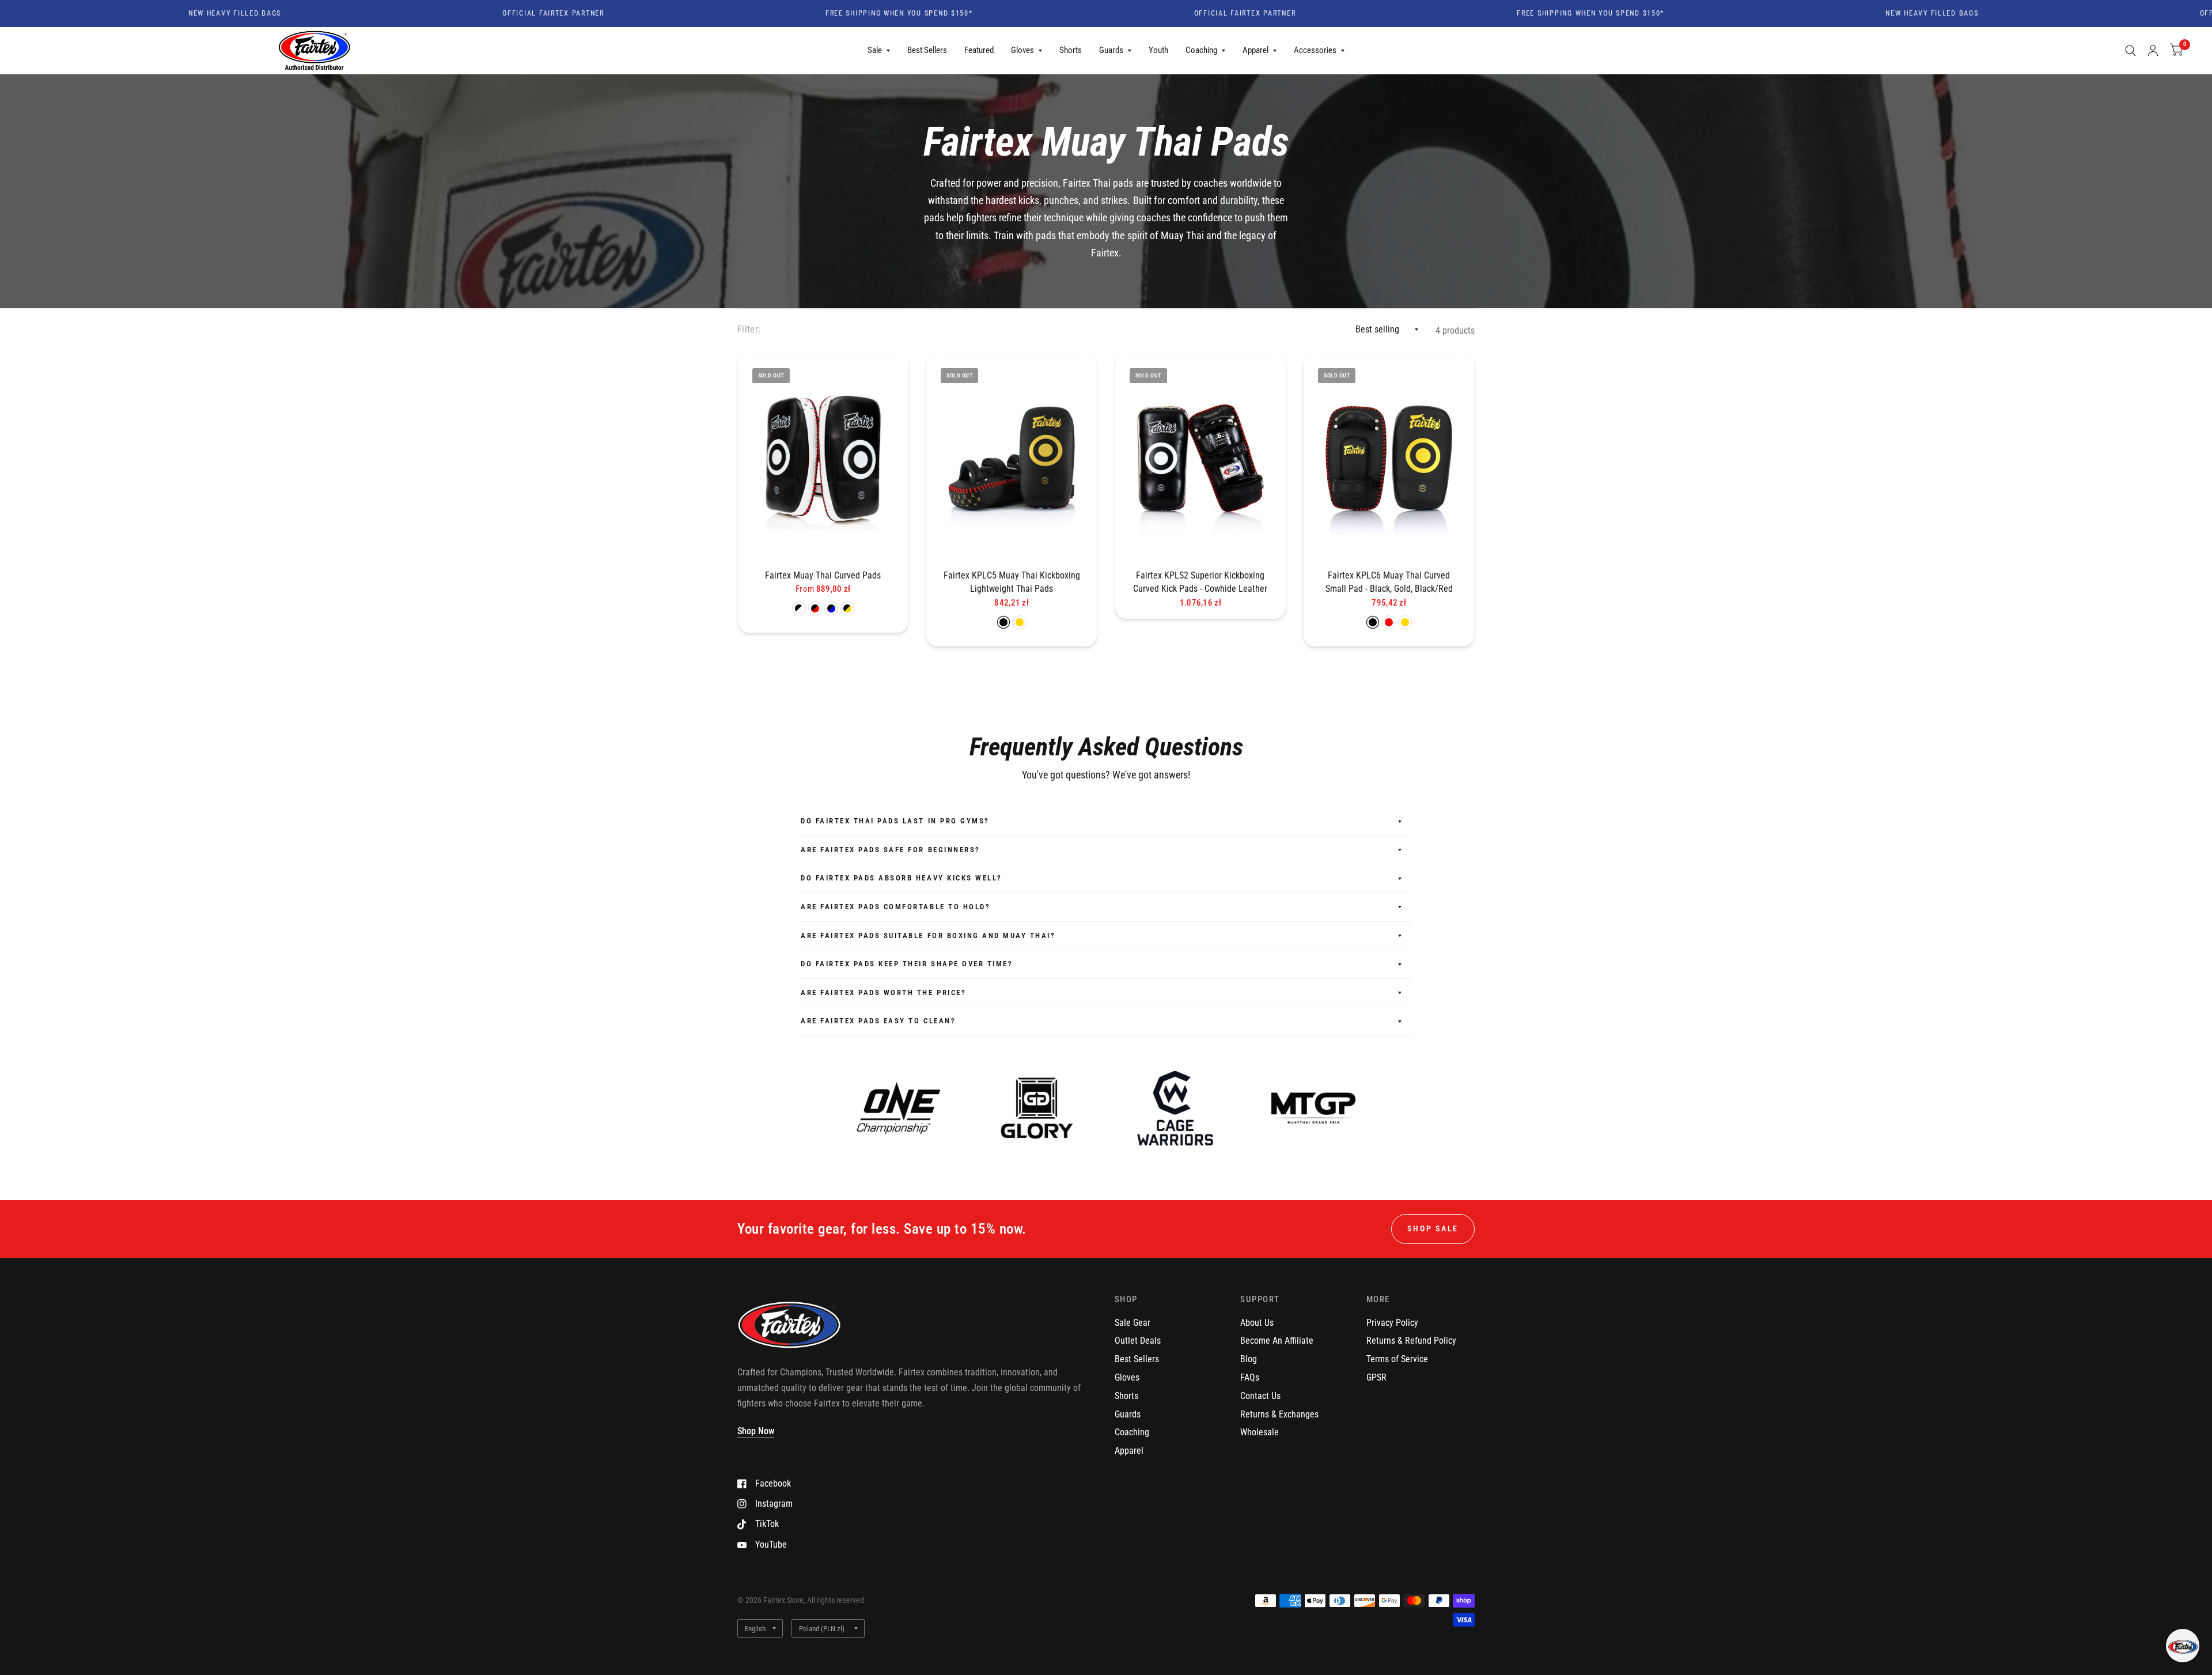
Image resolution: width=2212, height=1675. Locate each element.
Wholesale (1260, 1432)
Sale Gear (1132, 1323)
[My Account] (2153, 51)
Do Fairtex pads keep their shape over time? (907, 964)
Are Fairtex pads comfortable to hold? (895, 907)
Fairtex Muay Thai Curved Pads (823, 575)
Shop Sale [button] (1433, 1228)
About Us (1257, 1323)
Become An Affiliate (1277, 1341)
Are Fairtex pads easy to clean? (878, 1021)
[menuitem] (879, 51)
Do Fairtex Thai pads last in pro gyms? (895, 821)
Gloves (1022, 50)
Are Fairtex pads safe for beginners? (891, 850)
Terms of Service (1397, 1359)
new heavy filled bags (129, 14)
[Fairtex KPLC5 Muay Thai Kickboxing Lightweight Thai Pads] (1012, 458)
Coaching (1201, 50)
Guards (1111, 50)
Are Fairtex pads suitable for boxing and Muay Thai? (928, 935)
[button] (2183, 1646)
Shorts (1071, 50)
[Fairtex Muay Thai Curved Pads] (823, 458)
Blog (1249, 1359)
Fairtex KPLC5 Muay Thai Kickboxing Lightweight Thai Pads (1012, 582)
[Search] (2130, 51)
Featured (979, 50)
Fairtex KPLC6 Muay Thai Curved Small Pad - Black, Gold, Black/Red (1389, 582)
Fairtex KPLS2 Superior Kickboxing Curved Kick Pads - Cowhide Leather (1200, 582)
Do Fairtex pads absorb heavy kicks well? (902, 878)
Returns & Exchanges (1279, 1414)
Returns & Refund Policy (1411, 1341)
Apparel (1255, 50)
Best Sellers (927, 50)
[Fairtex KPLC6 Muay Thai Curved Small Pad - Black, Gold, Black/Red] (1389, 458)
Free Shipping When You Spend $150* (794, 14)
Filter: (749, 329)
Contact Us (1260, 1396)
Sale (875, 50)
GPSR (1376, 1377)
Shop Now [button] (756, 1431)
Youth (1158, 50)
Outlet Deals (1138, 1341)
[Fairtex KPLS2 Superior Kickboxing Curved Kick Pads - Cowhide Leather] (1200, 458)
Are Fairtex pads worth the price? (883, 992)
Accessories (1315, 50)
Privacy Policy (1392, 1323)
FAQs (1250, 1377)
